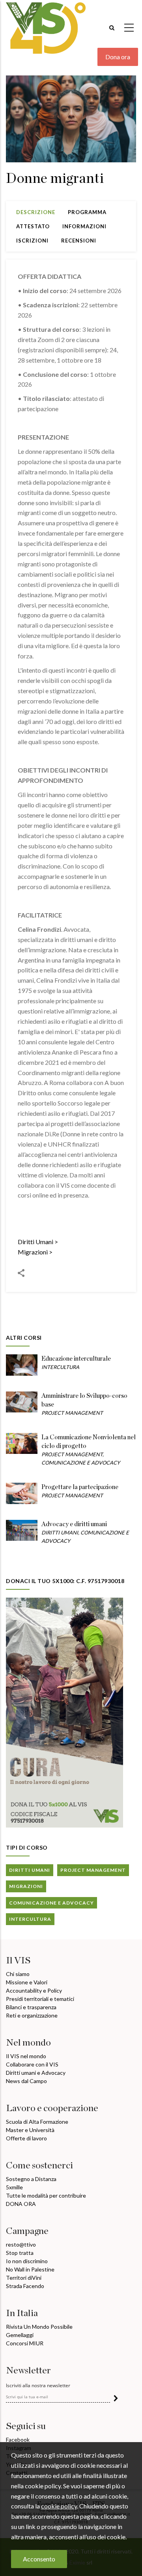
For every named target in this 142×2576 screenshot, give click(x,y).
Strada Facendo (25, 2286)
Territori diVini (24, 2278)
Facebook (18, 2440)
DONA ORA (21, 2204)
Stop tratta (20, 2253)
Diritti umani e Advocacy (36, 2073)
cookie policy (59, 2506)
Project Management (72, 1413)
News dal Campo (26, 2081)
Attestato (33, 226)
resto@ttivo (21, 2244)
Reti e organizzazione (32, 2015)
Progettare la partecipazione (80, 1487)
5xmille (14, 2187)
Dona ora (118, 57)
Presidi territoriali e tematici (40, 1999)
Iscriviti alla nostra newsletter (38, 2386)
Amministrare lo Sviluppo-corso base (84, 1400)
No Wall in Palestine (30, 2269)
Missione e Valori (27, 1982)
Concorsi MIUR (25, 2343)
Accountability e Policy (34, 1990)
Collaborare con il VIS (32, 2064)
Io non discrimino (27, 2261)
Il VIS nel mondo (26, 2056)
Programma (87, 212)
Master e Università (30, 2130)
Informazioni (84, 226)
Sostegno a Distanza (31, 2179)
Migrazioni (33, 1252)
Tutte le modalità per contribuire (46, 2195)
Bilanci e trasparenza (31, 2007)
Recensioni (79, 241)
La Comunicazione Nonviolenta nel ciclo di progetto (89, 1442)
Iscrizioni (32, 241)
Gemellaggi (20, 2335)
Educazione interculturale (76, 1359)
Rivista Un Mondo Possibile (39, 2327)
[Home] (46, 24)
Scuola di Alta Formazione (37, 2122)
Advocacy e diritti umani (74, 1524)
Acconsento (39, 2559)
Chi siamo (18, 1974)
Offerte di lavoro (26, 2138)
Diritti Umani (35, 1242)
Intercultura (60, 1367)
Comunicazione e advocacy (81, 1463)
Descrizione (36, 212)
